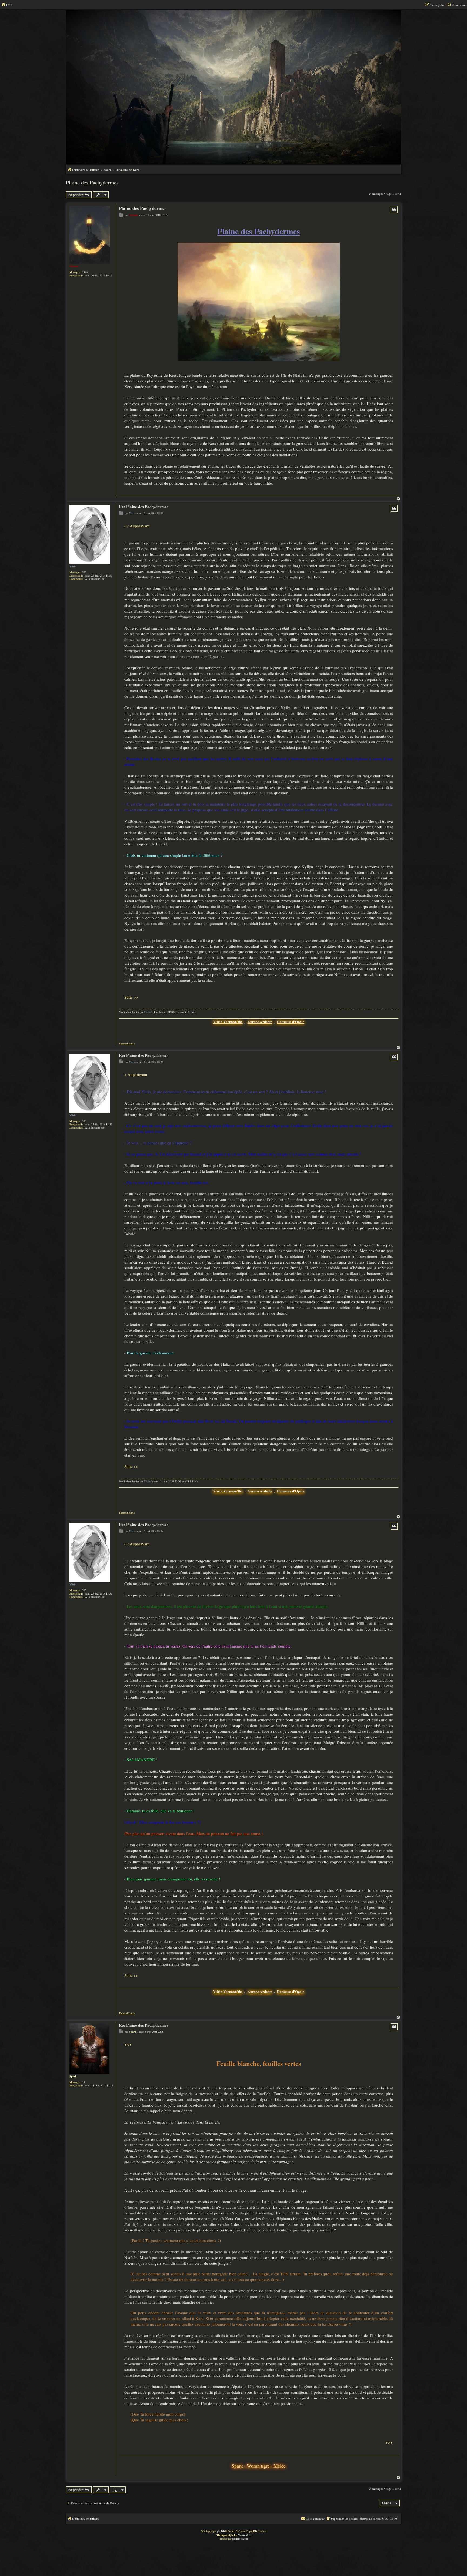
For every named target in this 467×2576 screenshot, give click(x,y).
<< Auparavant (137, 526)
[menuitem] (6, 5)
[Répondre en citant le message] (394, 209)
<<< (128, 2044)
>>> (389, 2443)
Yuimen (74, 266)
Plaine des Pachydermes (92, 182)
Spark (73, 2076)
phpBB (221, 2531)
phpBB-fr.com (240, 2539)
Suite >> (131, 997)
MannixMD (245, 2535)
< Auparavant (136, 1074)
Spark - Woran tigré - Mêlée (259, 2466)
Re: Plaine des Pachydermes (144, 507)
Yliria (73, 566)
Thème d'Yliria (127, 1044)
